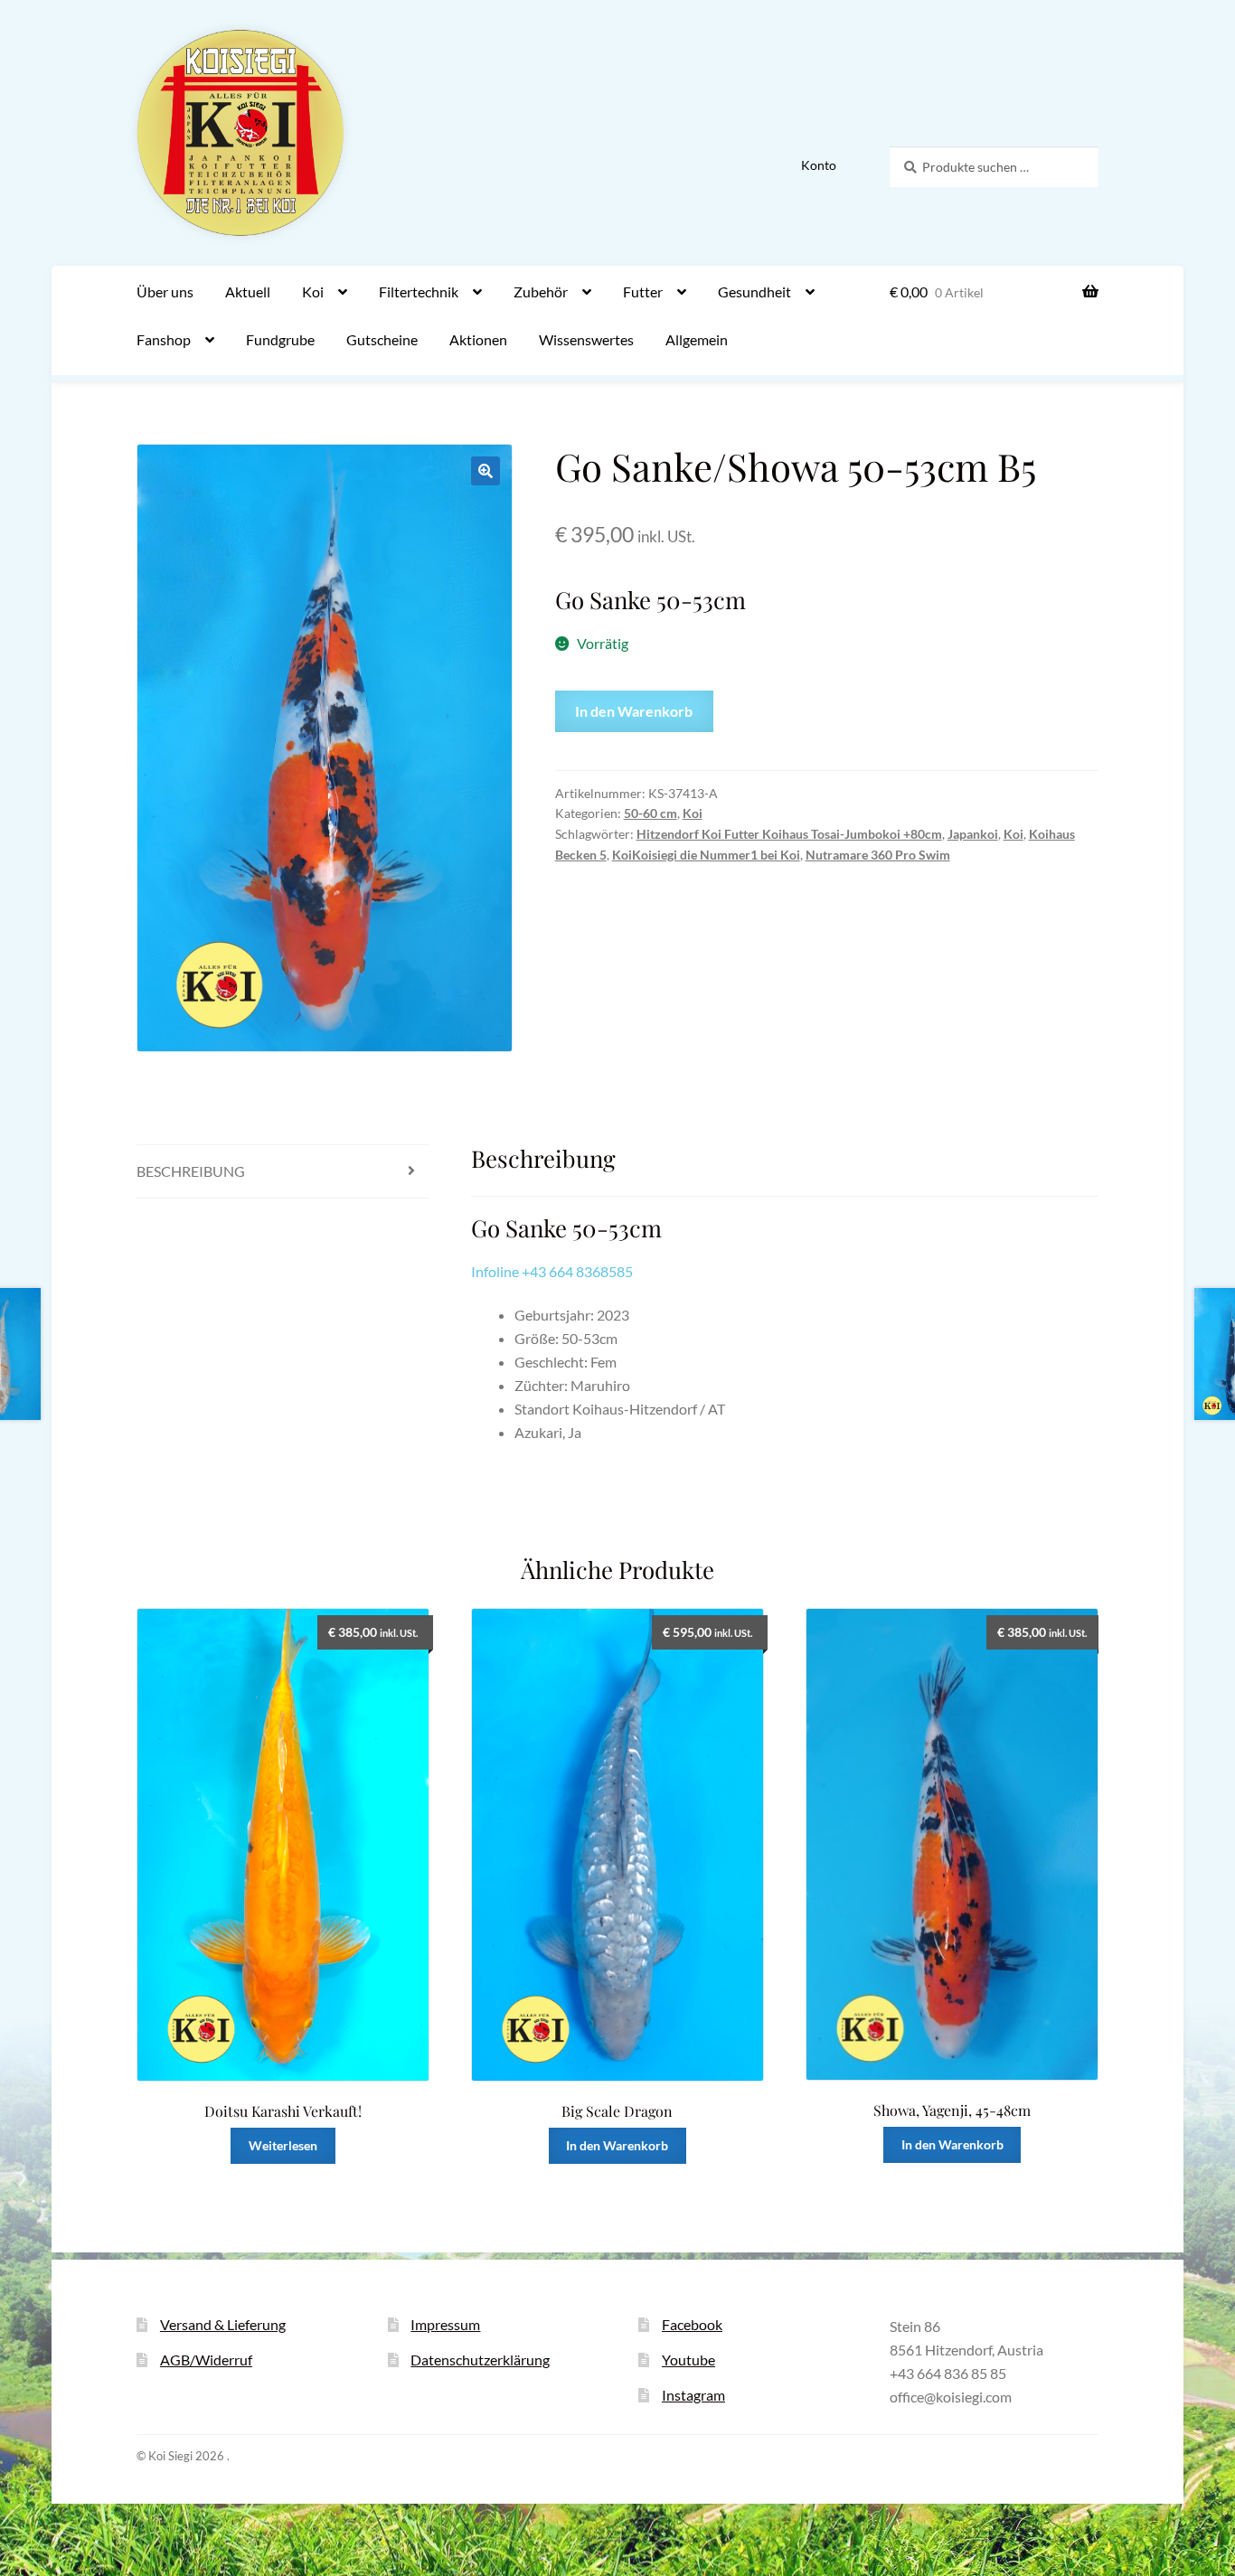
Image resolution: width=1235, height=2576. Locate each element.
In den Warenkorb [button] (617, 2145)
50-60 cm (650, 813)
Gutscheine (382, 339)
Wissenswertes (586, 339)
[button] (486, 471)
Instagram (693, 2395)
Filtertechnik (419, 291)
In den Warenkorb (634, 711)
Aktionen (478, 339)
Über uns (165, 291)
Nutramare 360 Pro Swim (878, 855)
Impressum (445, 2324)
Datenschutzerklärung (480, 2360)
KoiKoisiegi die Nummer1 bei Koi (706, 855)
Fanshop (164, 339)
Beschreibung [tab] (191, 1171)
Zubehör (541, 291)
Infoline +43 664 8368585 (552, 1271)
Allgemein (697, 339)
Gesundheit (754, 291)
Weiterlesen (283, 2145)
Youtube (688, 2360)
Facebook (692, 2324)
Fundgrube (280, 339)
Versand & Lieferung (223, 2324)
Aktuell (248, 291)
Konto (819, 165)
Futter (643, 291)
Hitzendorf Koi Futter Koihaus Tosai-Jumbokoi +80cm (789, 834)
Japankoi (973, 834)
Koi (313, 291)
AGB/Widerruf (206, 2360)
